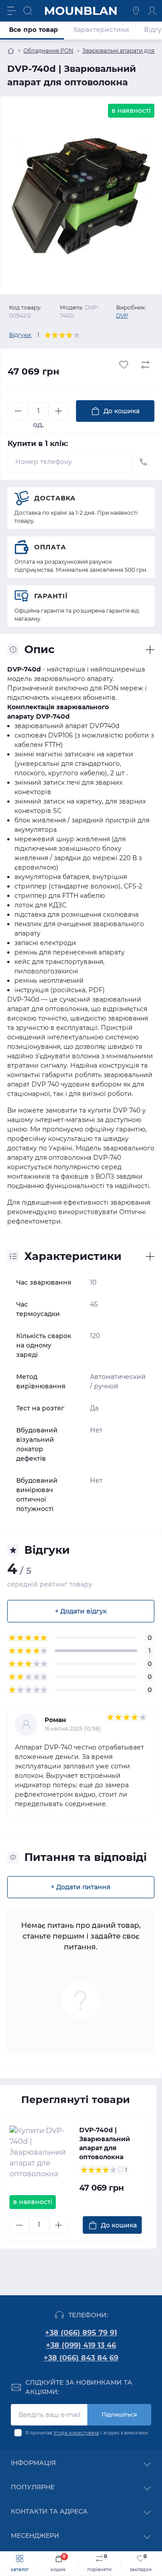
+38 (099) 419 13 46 (81, 2345)
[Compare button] (145, 365)
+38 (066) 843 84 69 (81, 2358)
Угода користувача (76, 2433)
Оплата (50, 547)
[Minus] (18, 411)
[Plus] (58, 411)
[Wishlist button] (124, 365)
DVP (122, 316)
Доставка (55, 498)
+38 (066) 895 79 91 (81, 2333)
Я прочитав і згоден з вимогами (87, 2433)
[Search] (28, 11)
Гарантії (51, 596)
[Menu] (12, 11)
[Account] (152, 11)
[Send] (144, 462)
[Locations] (136, 11)
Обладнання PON (48, 51)
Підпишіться (119, 2415)
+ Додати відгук (81, 1611)
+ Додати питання (81, 1887)
